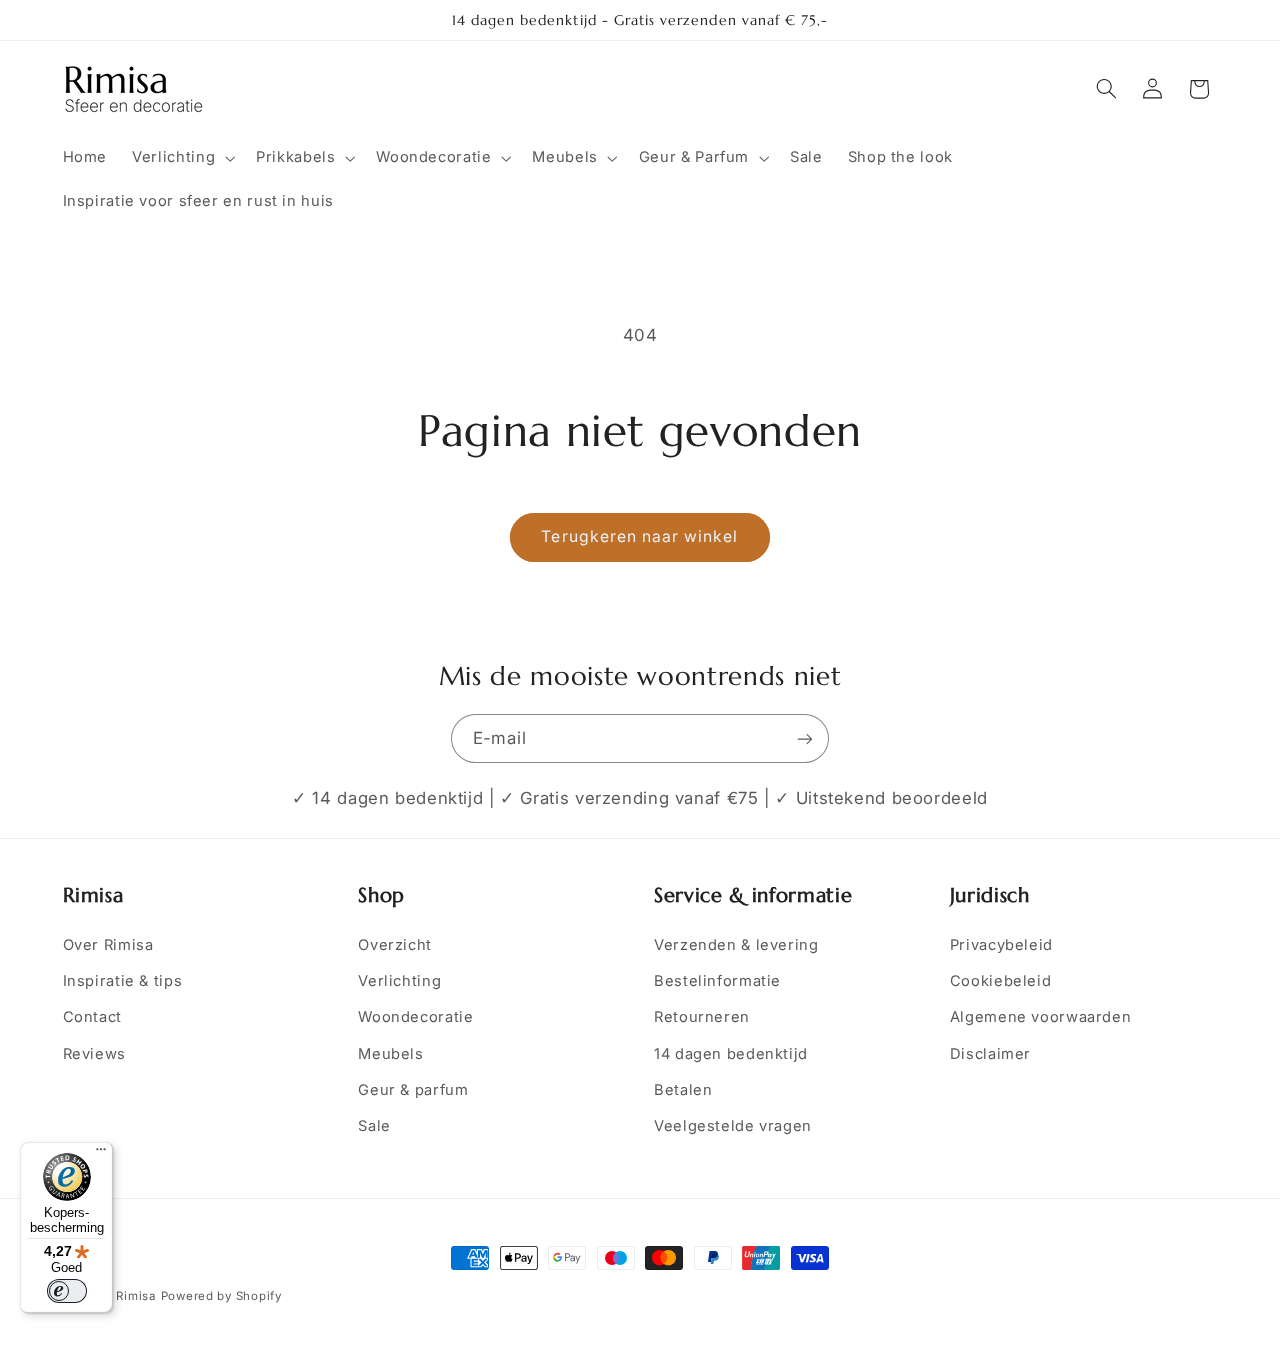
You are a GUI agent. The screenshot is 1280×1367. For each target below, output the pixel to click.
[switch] (67, 1291)
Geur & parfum (413, 1090)
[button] (182, 158)
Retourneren (702, 1017)
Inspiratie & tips (123, 981)
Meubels (390, 1054)
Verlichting (399, 981)
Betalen (683, 1090)
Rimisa (135, 1296)
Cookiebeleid (1001, 981)
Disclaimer (990, 1054)
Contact (92, 1017)
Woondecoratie (415, 1017)
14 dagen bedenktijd (731, 1054)
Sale (374, 1126)
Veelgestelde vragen (733, 1126)
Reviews (94, 1054)
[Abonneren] (805, 738)
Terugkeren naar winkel (639, 536)
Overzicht (395, 945)
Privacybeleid (1001, 945)
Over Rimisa (108, 945)
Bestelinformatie (717, 981)
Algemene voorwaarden (1041, 1017)
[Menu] (101, 1154)
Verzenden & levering (736, 945)
